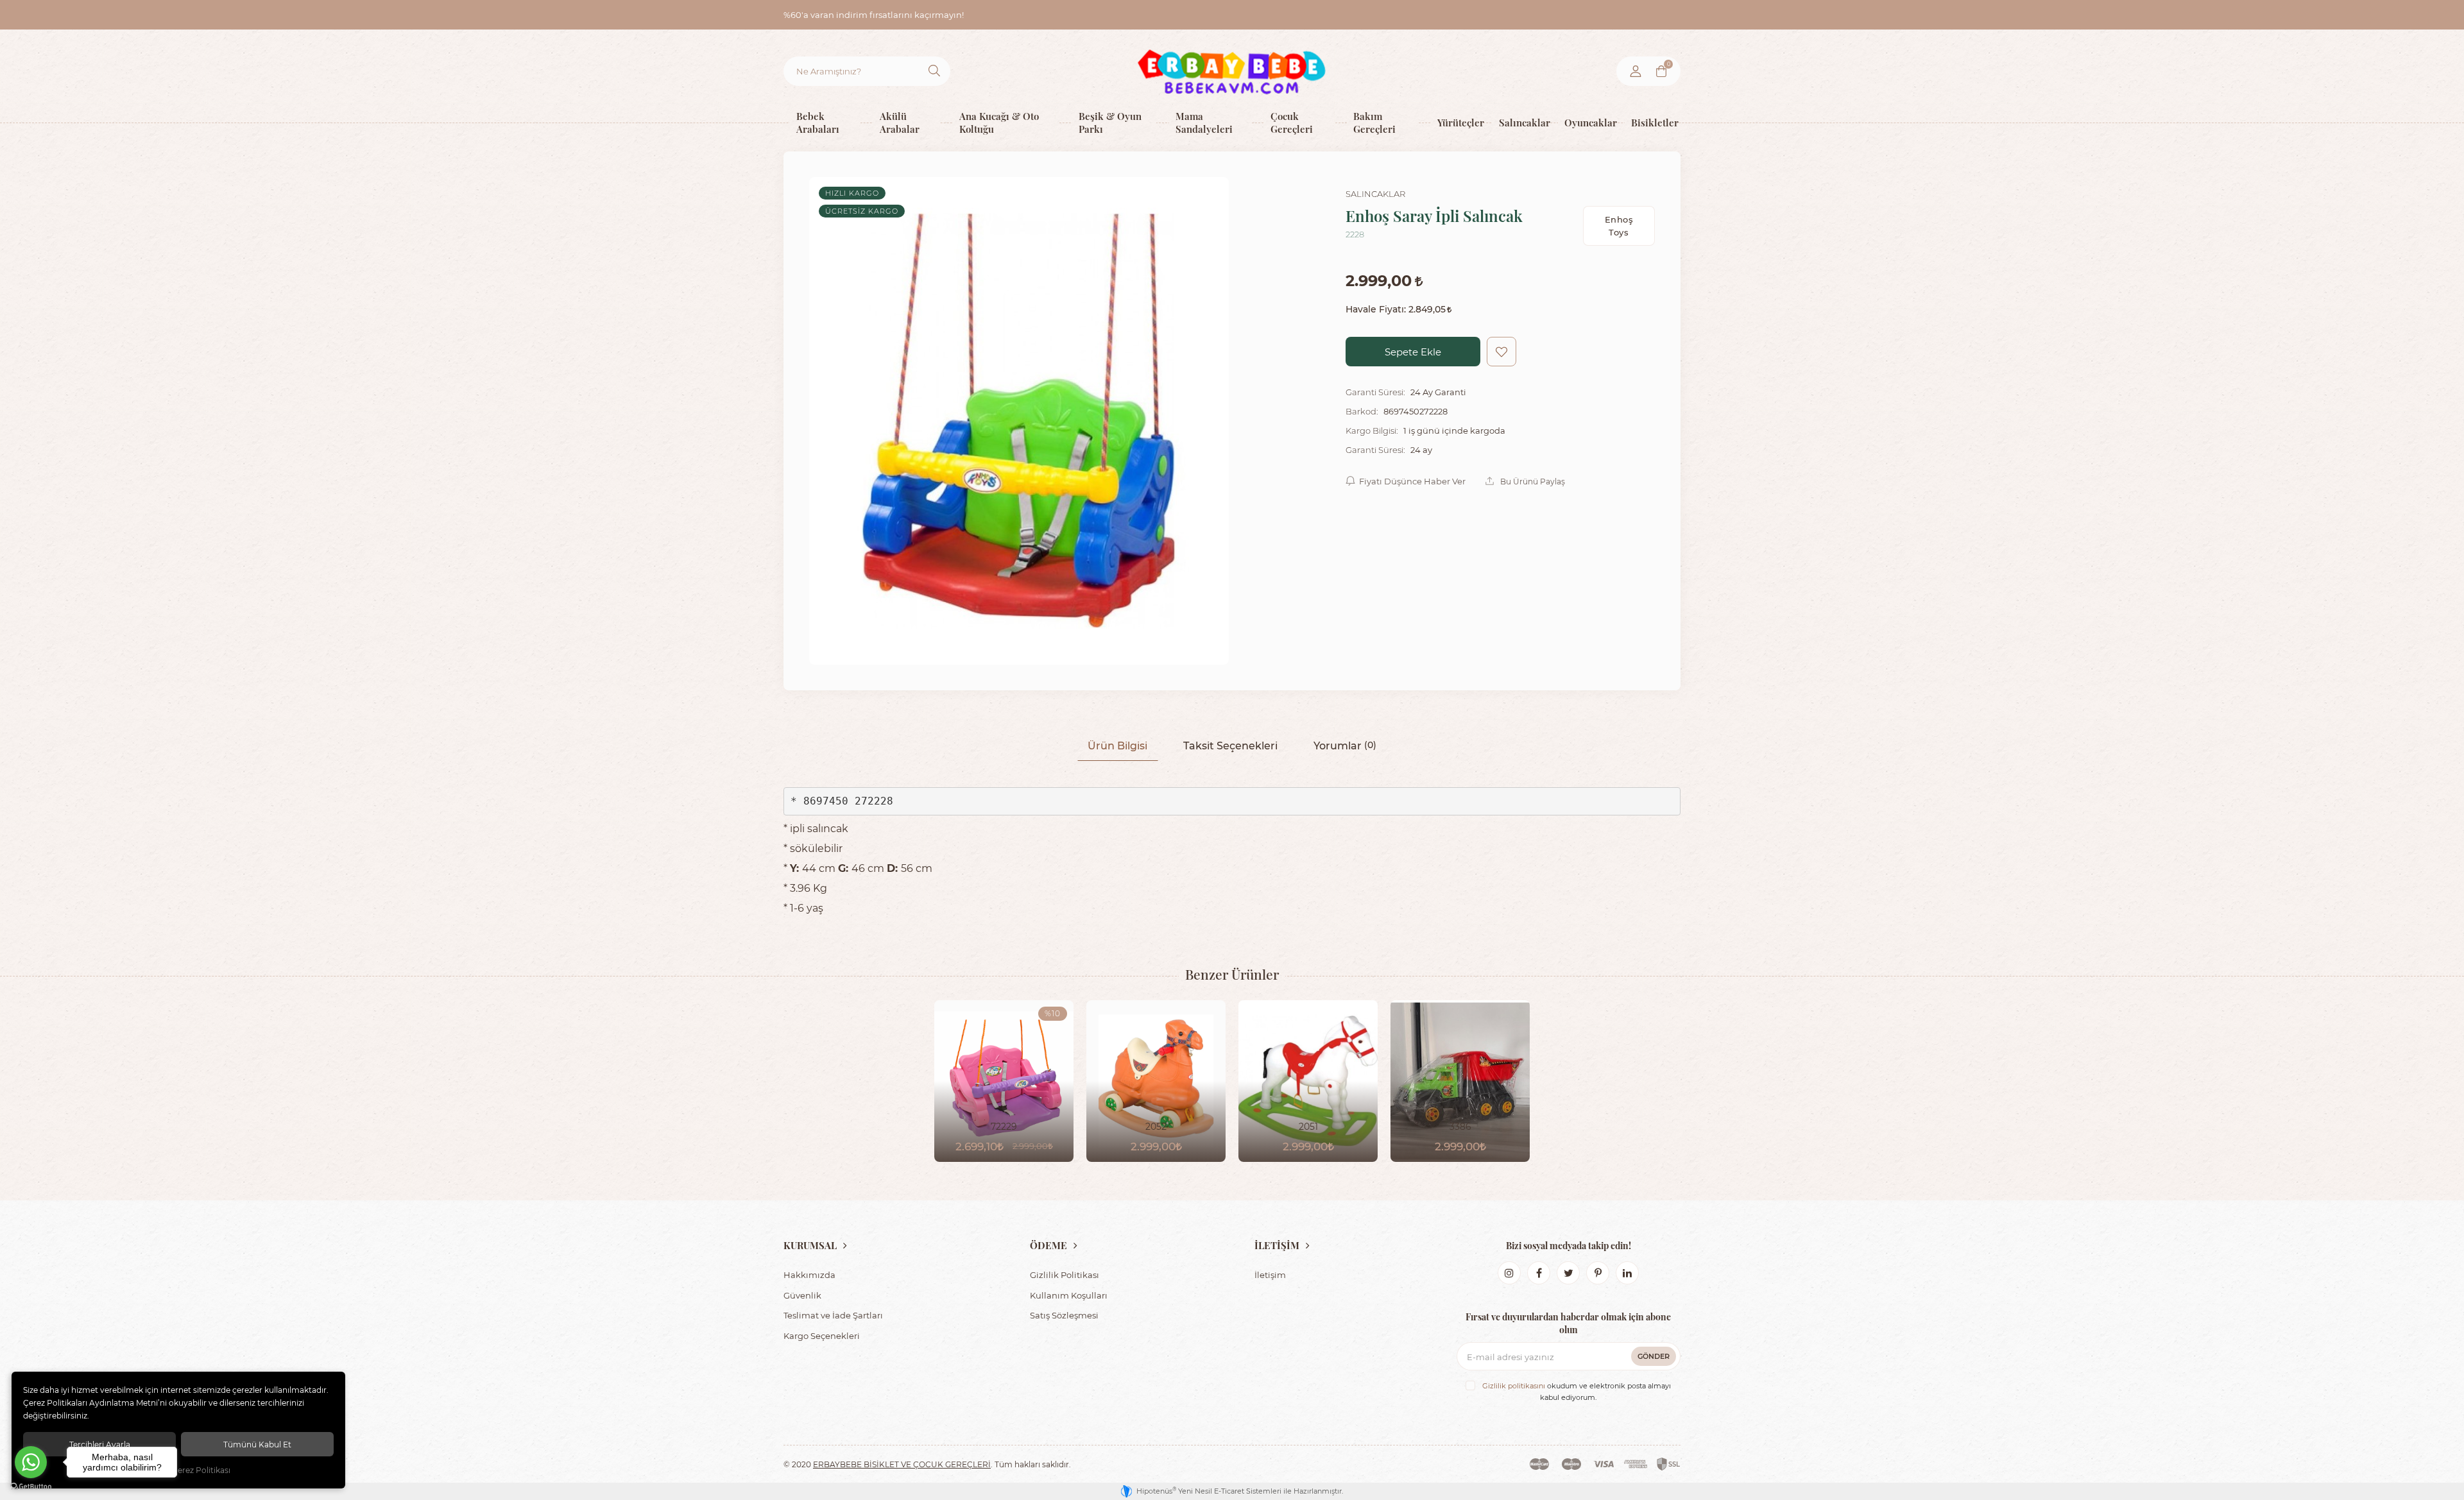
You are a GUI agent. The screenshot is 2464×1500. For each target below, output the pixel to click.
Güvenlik (802, 1295)
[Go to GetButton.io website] (31, 1487)
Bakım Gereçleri (1374, 122)
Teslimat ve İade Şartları (833, 1315)
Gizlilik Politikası (1065, 1274)
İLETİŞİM (1277, 1245)
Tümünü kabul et (257, 1444)
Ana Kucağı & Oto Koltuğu (999, 122)
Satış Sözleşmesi (1064, 1315)
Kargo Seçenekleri (822, 1335)
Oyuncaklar (1588, 122)
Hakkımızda (809, 1274)
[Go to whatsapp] (31, 1462)
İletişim (1270, 1274)
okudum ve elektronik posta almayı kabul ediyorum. (1577, 1392)
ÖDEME (1048, 1245)
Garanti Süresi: (1375, 392)
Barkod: (1362, 411)
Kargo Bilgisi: (1372, 430)
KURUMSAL (810, 1245)
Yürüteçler (1459, 122)
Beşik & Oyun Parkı (1110, 122)
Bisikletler (1653, 122)
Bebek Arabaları (818, 122)
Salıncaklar (1522, 122)
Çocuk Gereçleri (1292, 122)
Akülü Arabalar (900, 122)
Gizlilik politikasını (1514, 1386)
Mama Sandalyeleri (1204, 122)
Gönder (1654, 1356)
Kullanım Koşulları (1069, 1295)
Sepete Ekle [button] (1413, 352)
